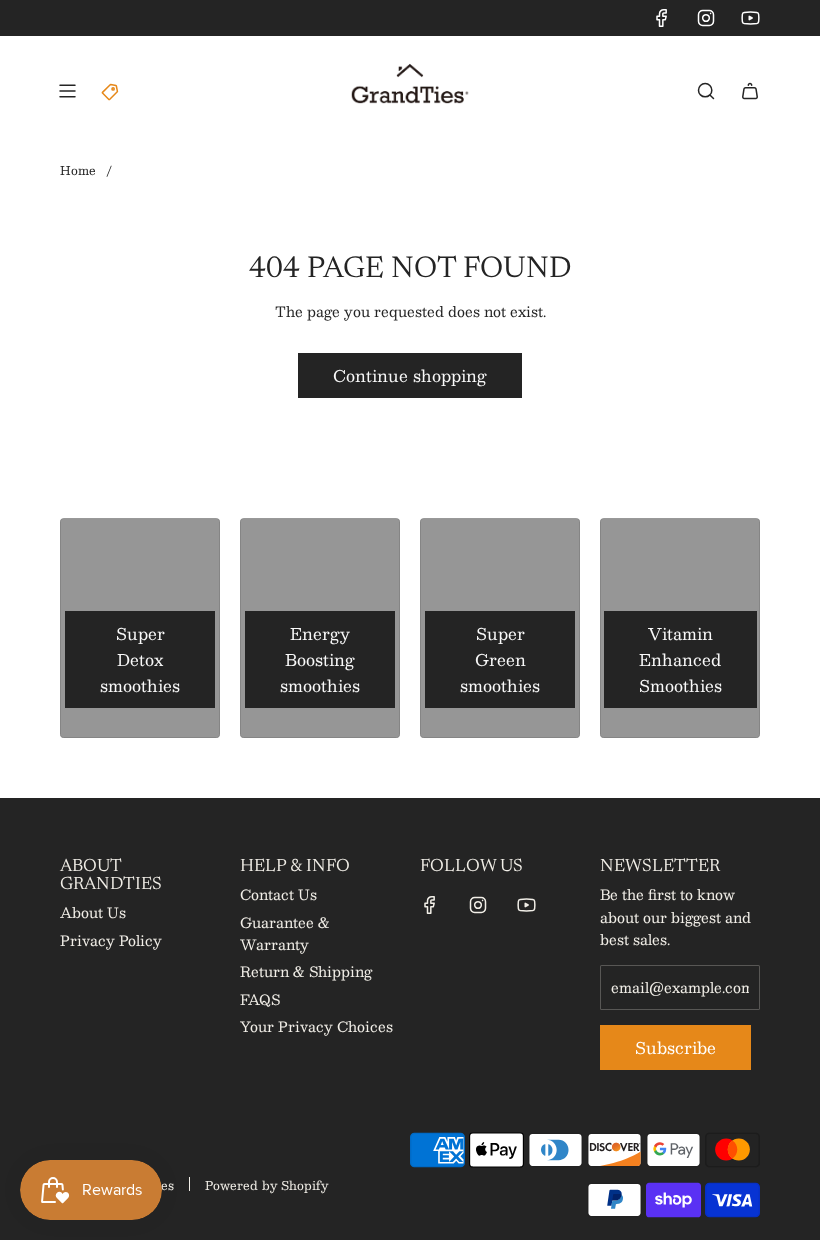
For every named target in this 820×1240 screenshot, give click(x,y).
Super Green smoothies (500, 659)
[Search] (706, 91)
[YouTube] (750, 18)
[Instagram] (706, 18)
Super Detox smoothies (140, 659)
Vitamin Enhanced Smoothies (680, 659)
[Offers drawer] (111, 91)
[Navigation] (67, 91)
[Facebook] (662, 18)
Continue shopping (410, 375)
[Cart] (750, 91)
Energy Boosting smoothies (320, 659)
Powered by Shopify (266, 1185)
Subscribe (675, 1047)
